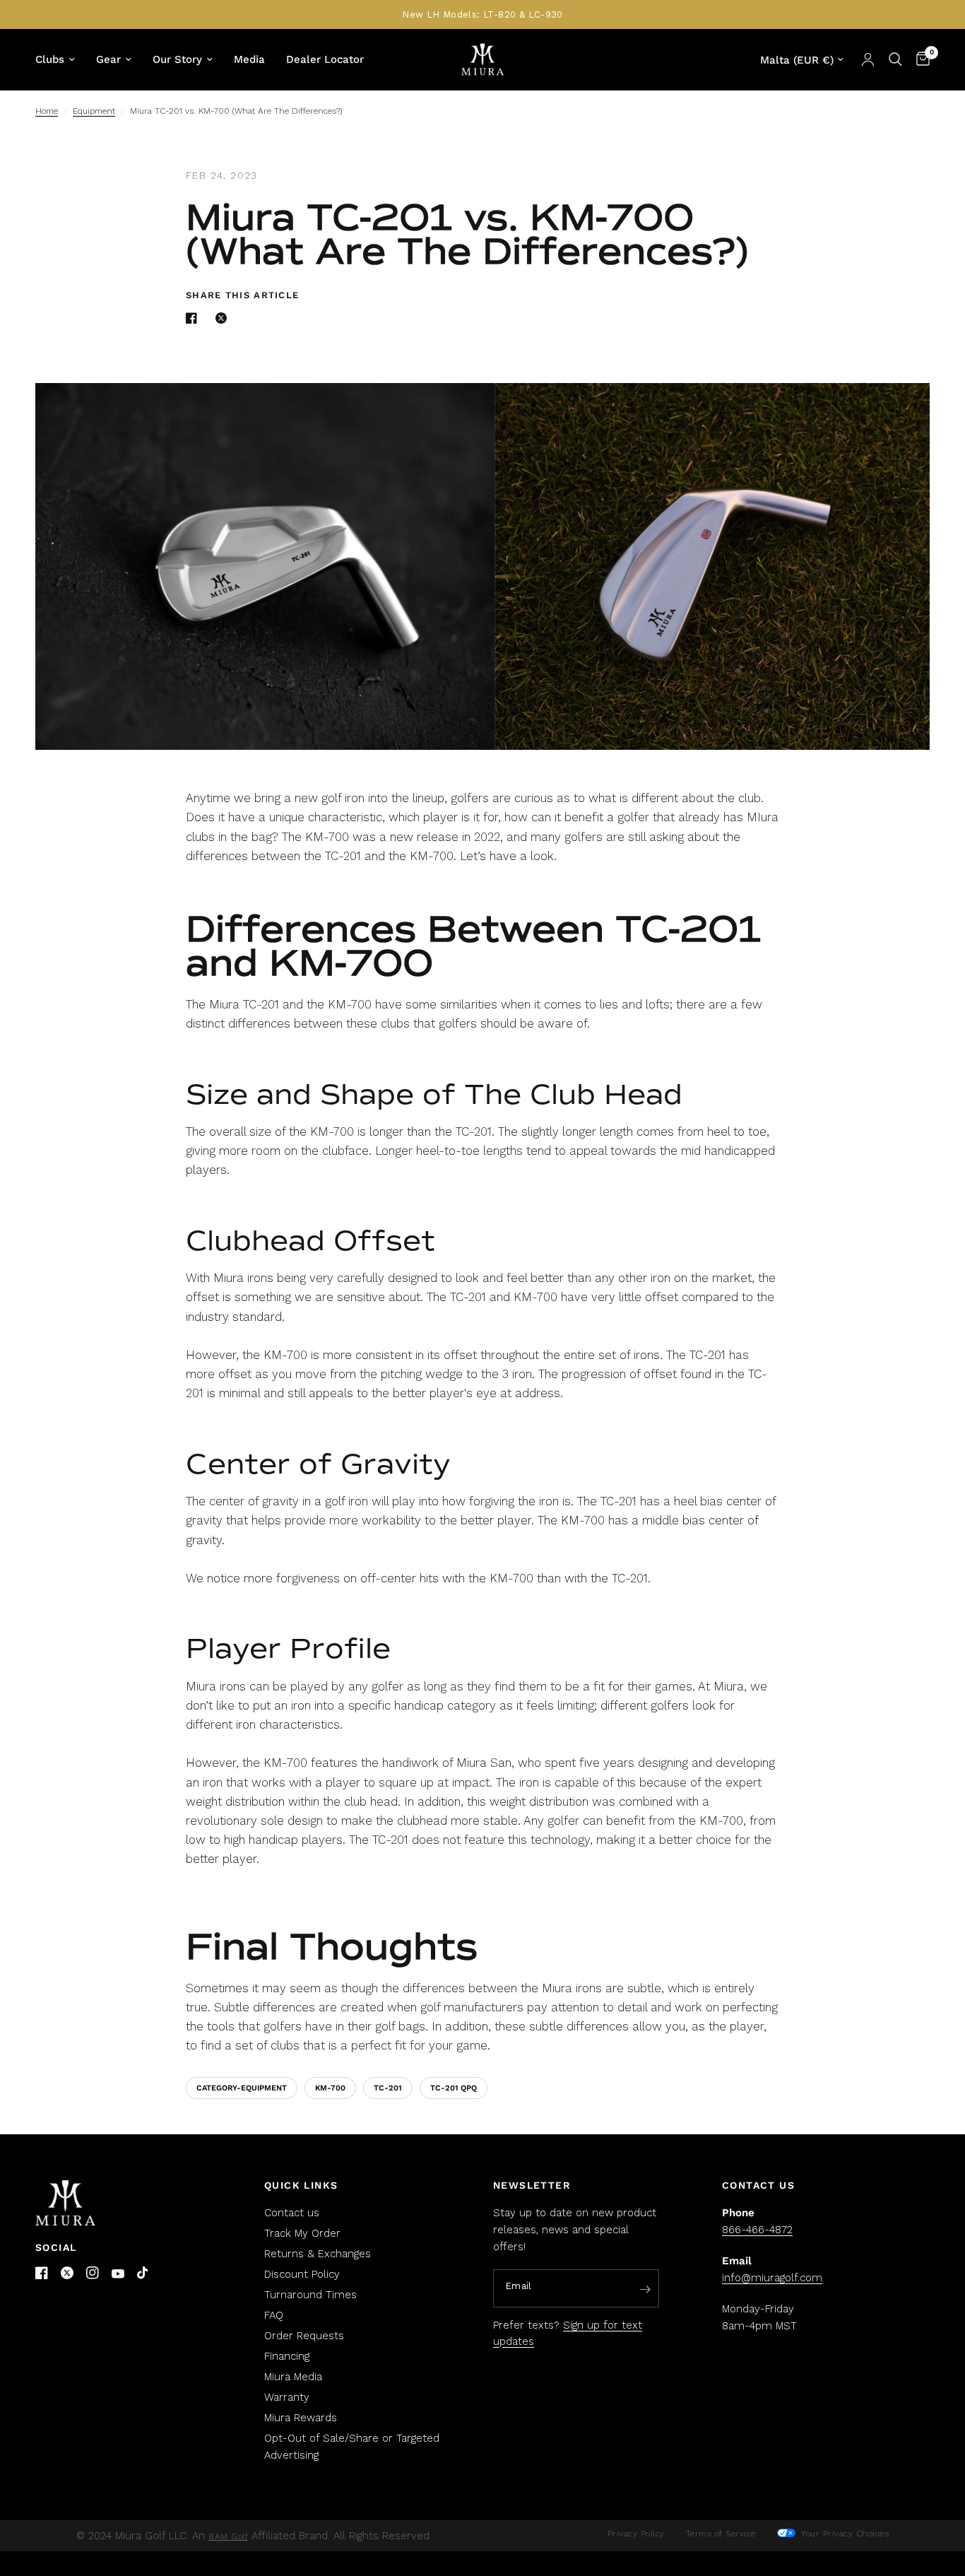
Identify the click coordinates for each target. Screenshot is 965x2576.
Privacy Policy (636, 2534)
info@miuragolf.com (772, 2278)
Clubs (50, 59)
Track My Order (302, 2233)
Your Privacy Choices (844, 2534)
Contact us (292, 2213)
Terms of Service (721, 2534)
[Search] (895, 59)
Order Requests (304, 2336)
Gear (108, 59)
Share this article (242, 295)
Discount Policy (302, 2274)
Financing (287, 2356)
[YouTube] (118, 2274)
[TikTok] (143, 2274)
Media (249, 59)
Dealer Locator (325, 59)
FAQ (274, 2315)
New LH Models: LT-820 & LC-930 (482, 14)
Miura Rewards (301, 2418)
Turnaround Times (310, 2295)
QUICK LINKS (301, 2185)
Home (47, 111)
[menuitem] (60, 59)
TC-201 (388, 2088)
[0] (919, 59)
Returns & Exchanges (318, 2254)
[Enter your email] (645, 2289)
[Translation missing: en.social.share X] (224, 318)
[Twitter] (67, 2273)
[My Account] (868, 59)
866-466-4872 (757, 2230)
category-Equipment (242, 2088)
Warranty (287, 2397)
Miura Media (293, 2377)
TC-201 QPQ (454, 2088)
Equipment (94, 111)
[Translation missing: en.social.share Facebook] (194, 318)
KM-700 (330, 2088)
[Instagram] (93, 2273)
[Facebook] (42, 2273)
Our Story (177, 59)
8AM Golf (228, 2536)
